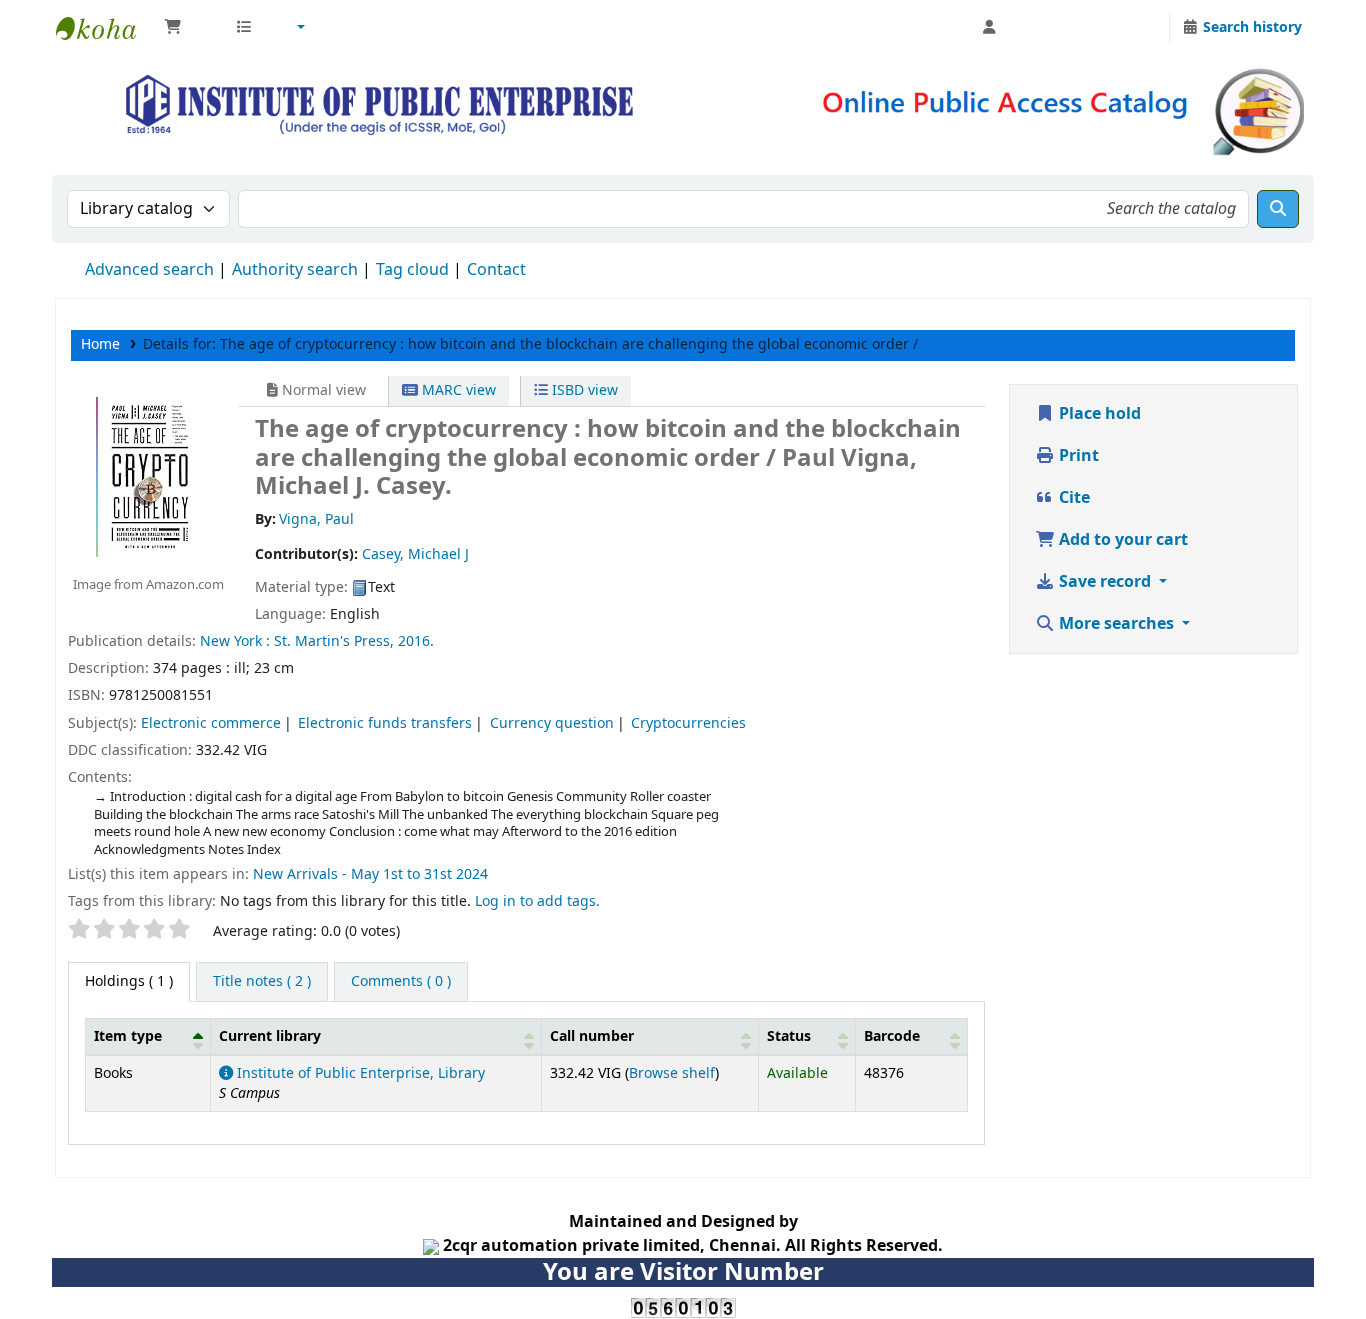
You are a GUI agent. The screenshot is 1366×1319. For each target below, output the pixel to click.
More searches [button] (1116, 624)
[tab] (262, 982)
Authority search (295, 270)
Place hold (1098, 414)
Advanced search (149, 270)
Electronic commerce (211, 723)
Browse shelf (672, 1073)
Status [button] (789, 1036)
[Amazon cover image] (148, 476)
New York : (235, 641)
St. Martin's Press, (334, 641)
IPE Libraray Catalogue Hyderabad (106, 28)
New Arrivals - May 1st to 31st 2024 (370, 874)
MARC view (457, 390)
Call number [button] (592, 1036)
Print (1077, 456)
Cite (1072, 498)
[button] (189, 28)
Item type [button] (128, 1036)
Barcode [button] (892, 1036)
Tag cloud (412, 270)
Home (100, 344)
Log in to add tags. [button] (537, 901)
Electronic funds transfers (385, 723)
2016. (416, 641)
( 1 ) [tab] (129, 981)
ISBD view (583, 390)
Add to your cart (1121, 540)
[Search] (1278, 209)
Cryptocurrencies (688, 723)
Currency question (552, 723)
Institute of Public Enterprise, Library (359, 1073)
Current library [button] (270, 1036)
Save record (1105, 582)
